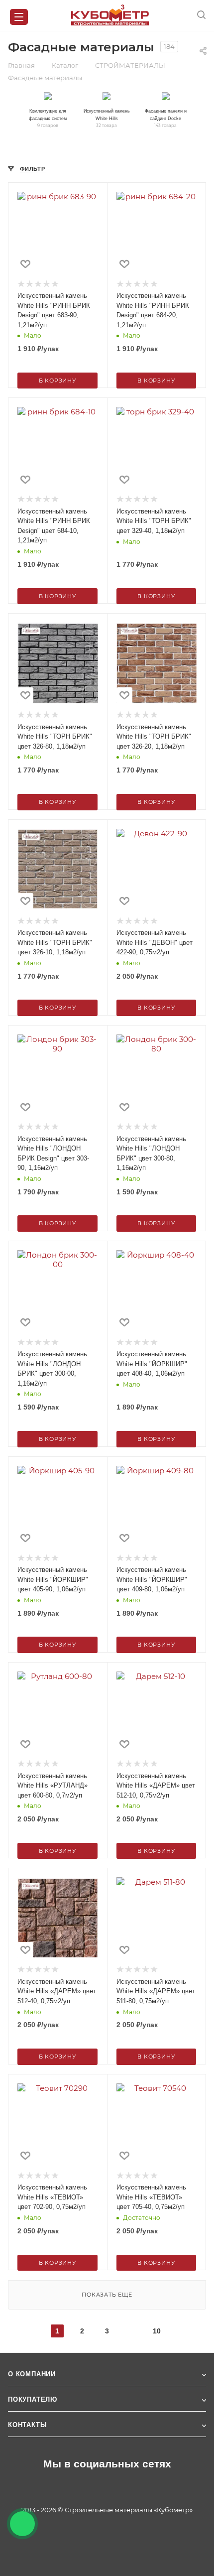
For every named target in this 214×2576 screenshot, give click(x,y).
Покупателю (33, 2399)
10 (157, 2331)
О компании (32, 2374)
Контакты (27, 2425)
